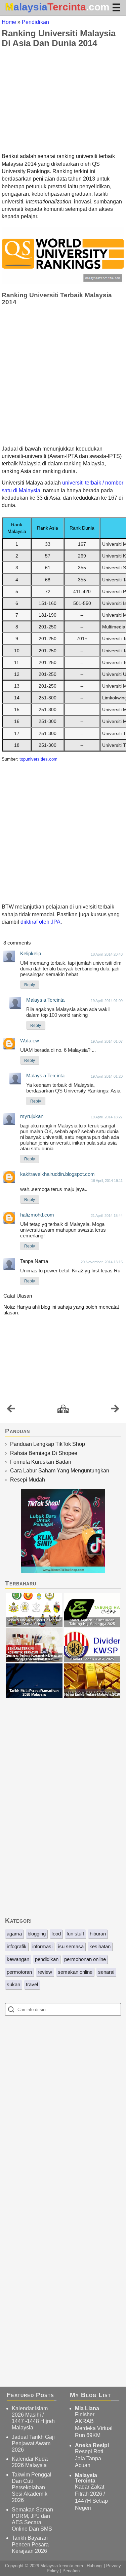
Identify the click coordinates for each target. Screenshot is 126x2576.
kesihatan (100, 1946)
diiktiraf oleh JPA (40, 922)
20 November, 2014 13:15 (102, 1262)
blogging (37, 1934)
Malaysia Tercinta (45, 1000)
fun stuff (75, 1934)
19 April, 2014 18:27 (107, 1117)
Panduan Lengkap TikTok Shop (48, 1444)
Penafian (71, 2571)
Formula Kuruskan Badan (41, 1462)
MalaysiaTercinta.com (62, 2566)
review (45, 1972)
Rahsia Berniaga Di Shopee (44, 1453)
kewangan (18, 1959)
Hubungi (95, 2566)
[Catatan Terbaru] (11, 1410)
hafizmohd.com (37, 1215)
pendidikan (47, 1959)
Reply (30, 985)
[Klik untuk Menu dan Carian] (116, 7)
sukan (13, 1984)
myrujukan (32, 1116)
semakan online (75, 1972)
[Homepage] (63, 1409)
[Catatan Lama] (115, 1410)
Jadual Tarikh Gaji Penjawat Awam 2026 (33, 2443)
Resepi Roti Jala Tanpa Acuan (89, 2458)
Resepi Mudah (28, 1480)
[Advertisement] (63, 100)
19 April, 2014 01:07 (107, 1041)
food (56, 1934)
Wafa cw (30, 1041)
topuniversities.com (38, 759)
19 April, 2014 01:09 (107, 1001)
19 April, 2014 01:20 (107, 1076)
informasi (42, 1946)
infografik (17, 1946)
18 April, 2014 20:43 (107, 954)
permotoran (19, 1972)
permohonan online (85, 1959)
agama (14, 1934)
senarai (106, 1972)
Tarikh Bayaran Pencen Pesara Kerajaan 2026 (30, 2544)
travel (32, 1984)
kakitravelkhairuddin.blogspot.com (57, 1174)
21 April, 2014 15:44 (107, 1216)
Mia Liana (87, 2408)
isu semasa (71, 1946)
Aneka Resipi (92, 2445)
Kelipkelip (31, 953)
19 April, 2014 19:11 (107, 1181)
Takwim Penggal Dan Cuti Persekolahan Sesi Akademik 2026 (32, 2488)
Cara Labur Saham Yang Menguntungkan (60, 1471)
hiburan (98, 1934)
